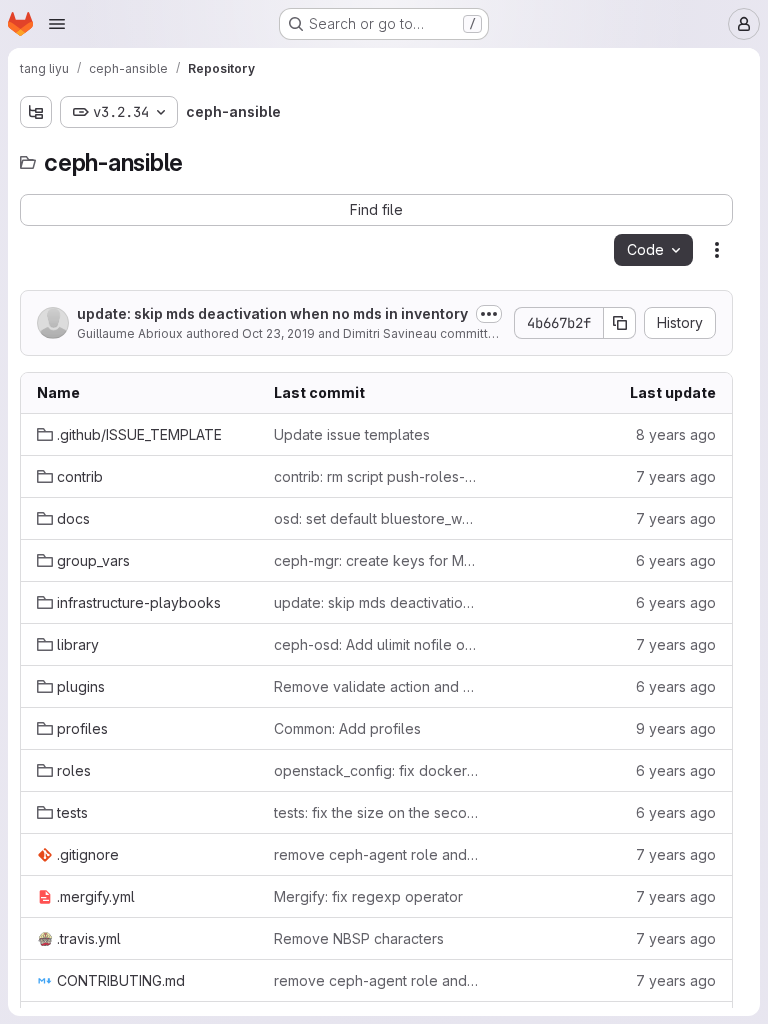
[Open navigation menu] (57, 24)
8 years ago (676, 434)
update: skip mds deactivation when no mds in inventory (272, 313)
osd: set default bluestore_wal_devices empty (376, 518)
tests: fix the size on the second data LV (376, 812)
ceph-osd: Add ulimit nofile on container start (376, 644)
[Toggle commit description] (489, 314)
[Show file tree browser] (36, 112)
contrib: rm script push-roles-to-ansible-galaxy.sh (376, 476)
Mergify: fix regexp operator (368, 896)
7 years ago (676, 476)
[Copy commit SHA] (620, 323)
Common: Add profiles (347, 728)
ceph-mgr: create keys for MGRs (376, 560)
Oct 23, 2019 (278, 333)
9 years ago (676, 728)
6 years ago (676, 560)
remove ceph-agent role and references (376, 854)
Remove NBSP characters (359, 938)
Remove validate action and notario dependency (376, 686)
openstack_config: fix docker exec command (376, 770)
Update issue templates (352, 434)
